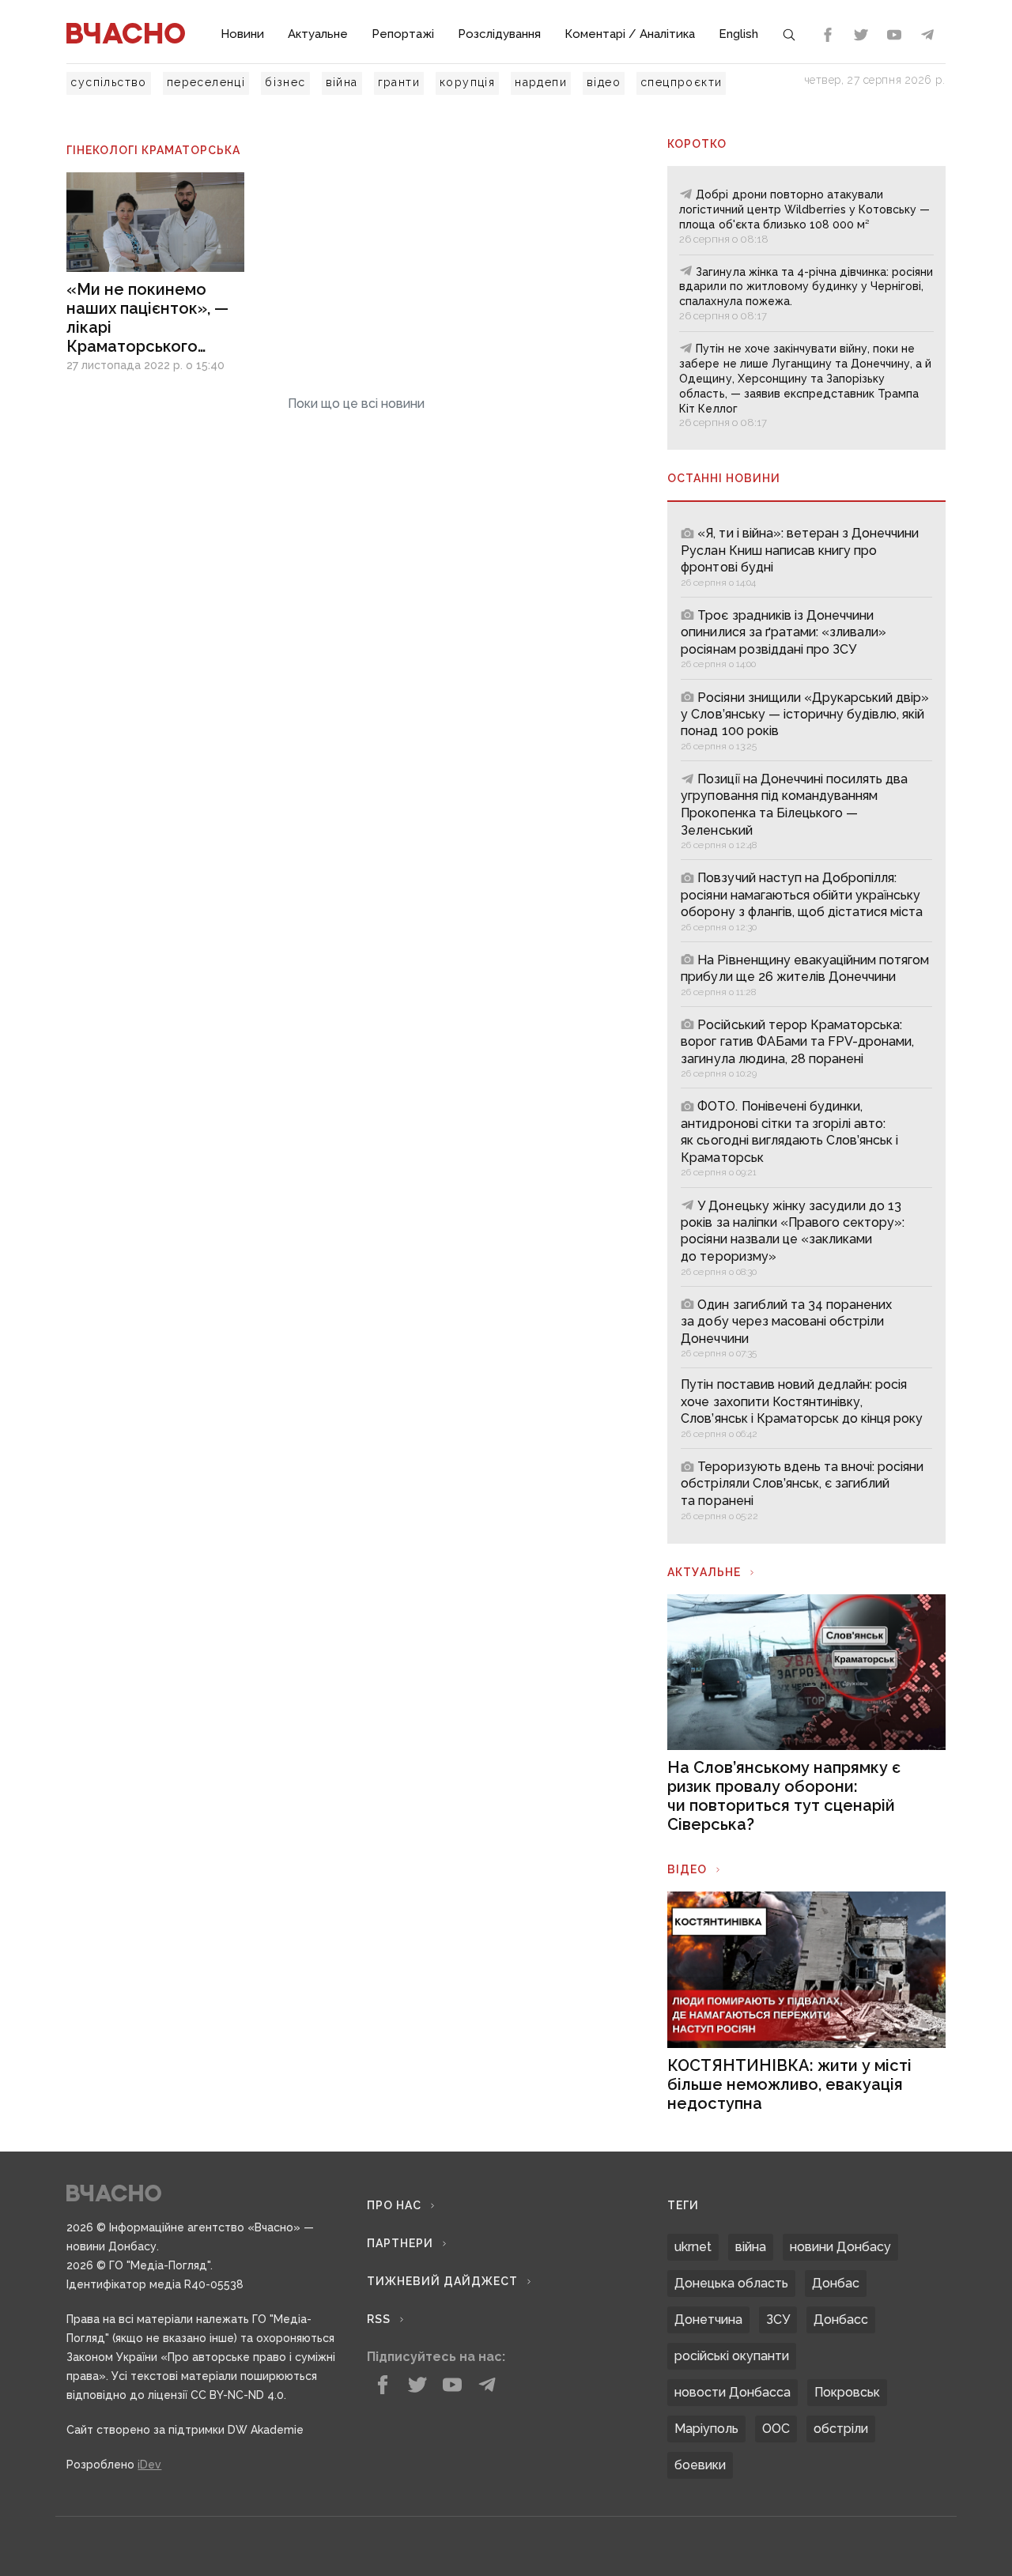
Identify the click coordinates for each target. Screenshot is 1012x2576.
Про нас (394, 2205)
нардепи (541, 82)
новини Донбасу (840, 2247)
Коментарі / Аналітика (630, 34)
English (738, 34)
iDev (149, 2465)
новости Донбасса (733, 2392)
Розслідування (499, 34)
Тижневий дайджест (442, 2281)
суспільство (108, 82)
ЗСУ (778, 2320)
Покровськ (847, 2392)
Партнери (400, 2243)
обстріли (841, 2429)
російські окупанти (732, 2356)
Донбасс (841, 2320)
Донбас (836, 2283)
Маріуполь (706, 2429)
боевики (700, 2465)
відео (604, 82)
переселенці (206, 82)
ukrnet (693, 2247)
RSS (379, 2319)
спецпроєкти (681, 82)
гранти (399, 82)
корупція (467, 82)
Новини (242, 34)
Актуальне (318, 34)
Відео (687, 1869)
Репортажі (403, 34)
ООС (776, 2429)
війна (342, 82)
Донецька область (731, 2283)
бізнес (285, 82)
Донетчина (708, 2320)
